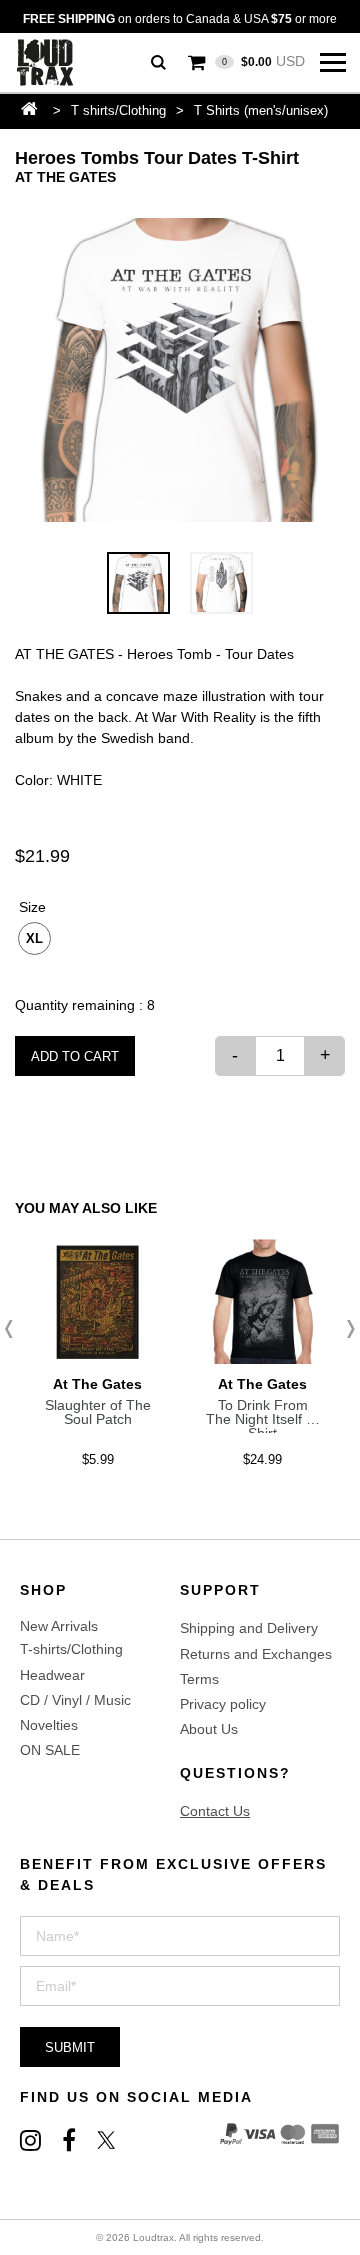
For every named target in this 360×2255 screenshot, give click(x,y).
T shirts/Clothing (118, 110)
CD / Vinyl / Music (75, 1700)
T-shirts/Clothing (71, 1649)
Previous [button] (15, 1329)
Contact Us (215, 1811)
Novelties (49, 1725)
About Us (209, 1729)
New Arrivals (59, 1626)
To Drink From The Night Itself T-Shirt (262, 1419)
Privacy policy (223, 1704)
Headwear (52, 1675)
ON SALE (50, 1750)
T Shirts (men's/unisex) (261, 110)
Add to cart (75, 1056)
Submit (70, 2047)
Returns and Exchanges (256, 1654)
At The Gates (65, 177)
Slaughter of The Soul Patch (98, 1412)
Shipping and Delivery (249, 1628)
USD (263, 61)
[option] (180, 370)
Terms (199, 1679)
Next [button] (345, 1329)
